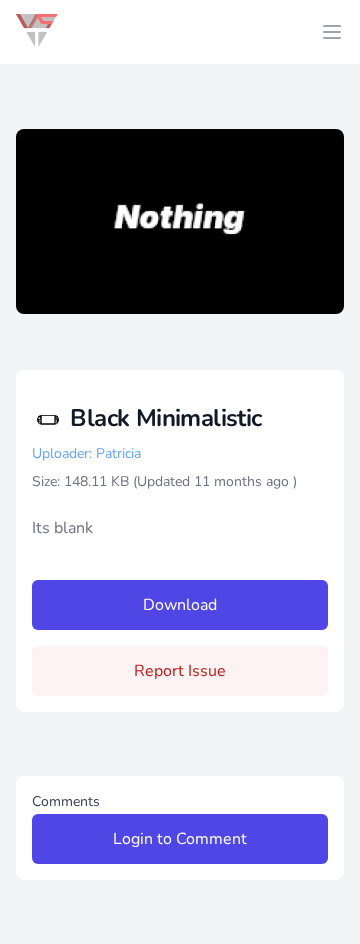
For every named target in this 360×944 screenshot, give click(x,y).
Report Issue (180, 671)
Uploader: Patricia (86, 453)
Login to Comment (180, 839)
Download (180, 605)
